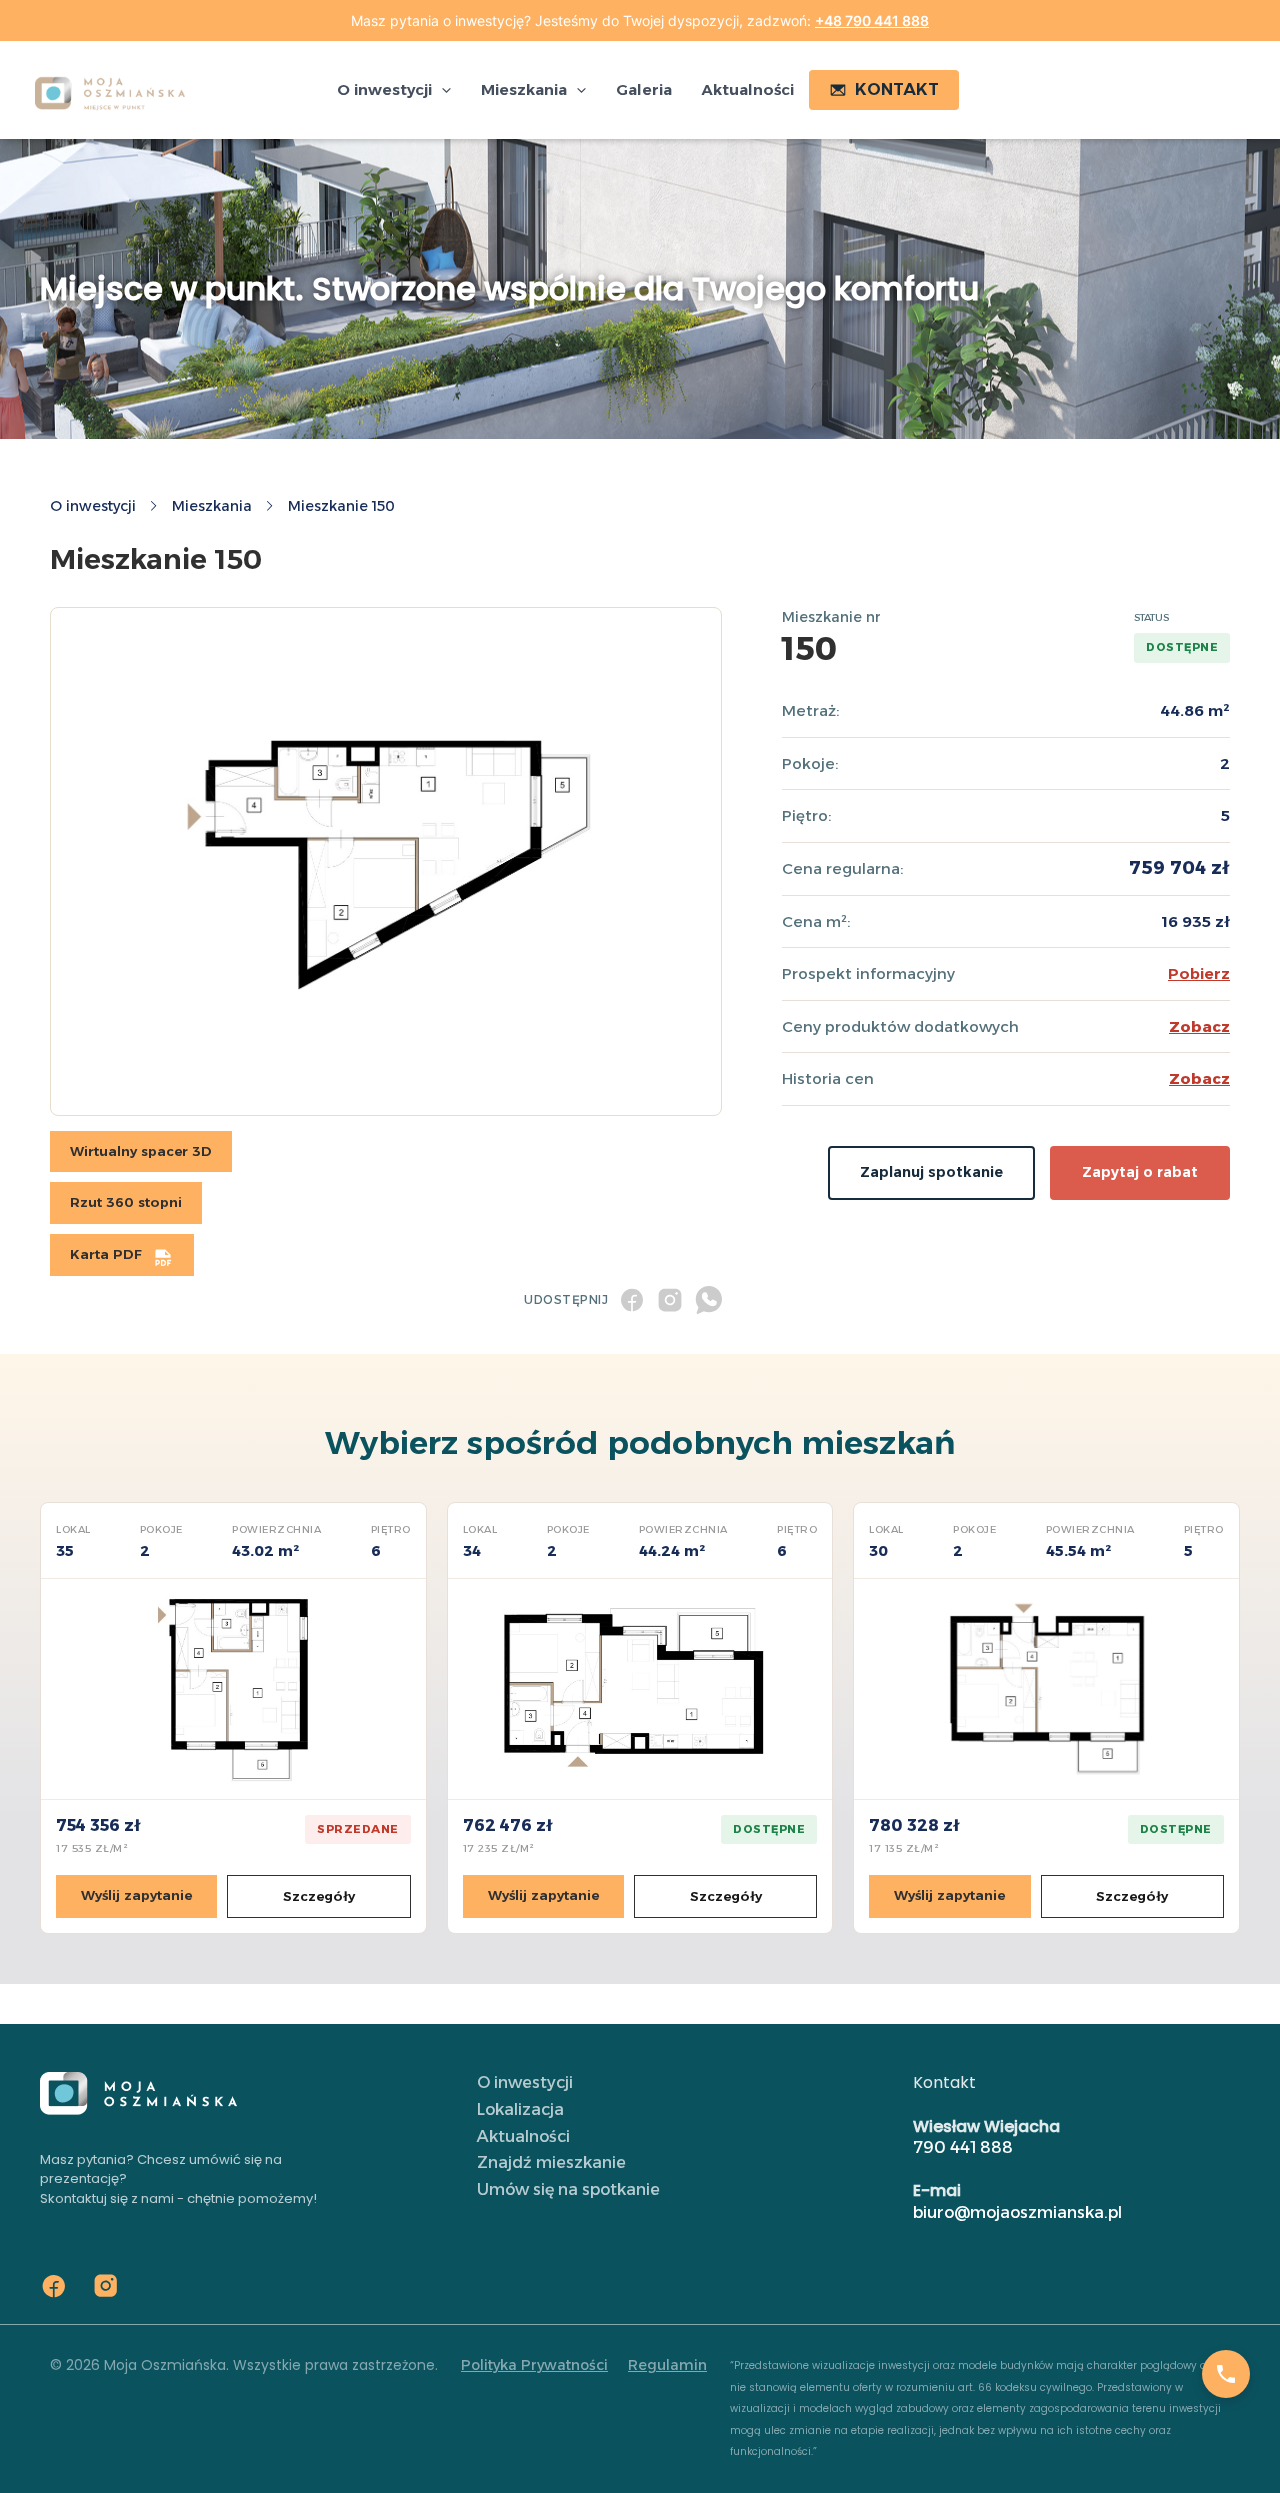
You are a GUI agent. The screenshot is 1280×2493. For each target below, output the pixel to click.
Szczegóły (319, 1896)
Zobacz (1199, 1026)
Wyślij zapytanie (136, 1895)
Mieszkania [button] (524, 89)
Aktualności (748, 89)
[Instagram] (106, 2286)
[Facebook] (54, 2286)
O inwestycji (93, 506)
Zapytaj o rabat (1140, 1172)
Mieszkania (212, 506)
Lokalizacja (520, 2109)
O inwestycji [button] (384, 89)
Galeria (644, 89)
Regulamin (667, 2365)
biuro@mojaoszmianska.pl (1017, 2212)
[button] (441, 90)
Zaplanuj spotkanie (931, 1172)
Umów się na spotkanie (568, 2189)
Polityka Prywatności (534, 2365)
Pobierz (1199, 973)
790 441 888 (963, 2147)
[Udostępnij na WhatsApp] (708, 1300)
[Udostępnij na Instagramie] (670, 1300)
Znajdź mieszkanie (551, 2162)
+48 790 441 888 (872, 20)
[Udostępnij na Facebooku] (632, 1300)
